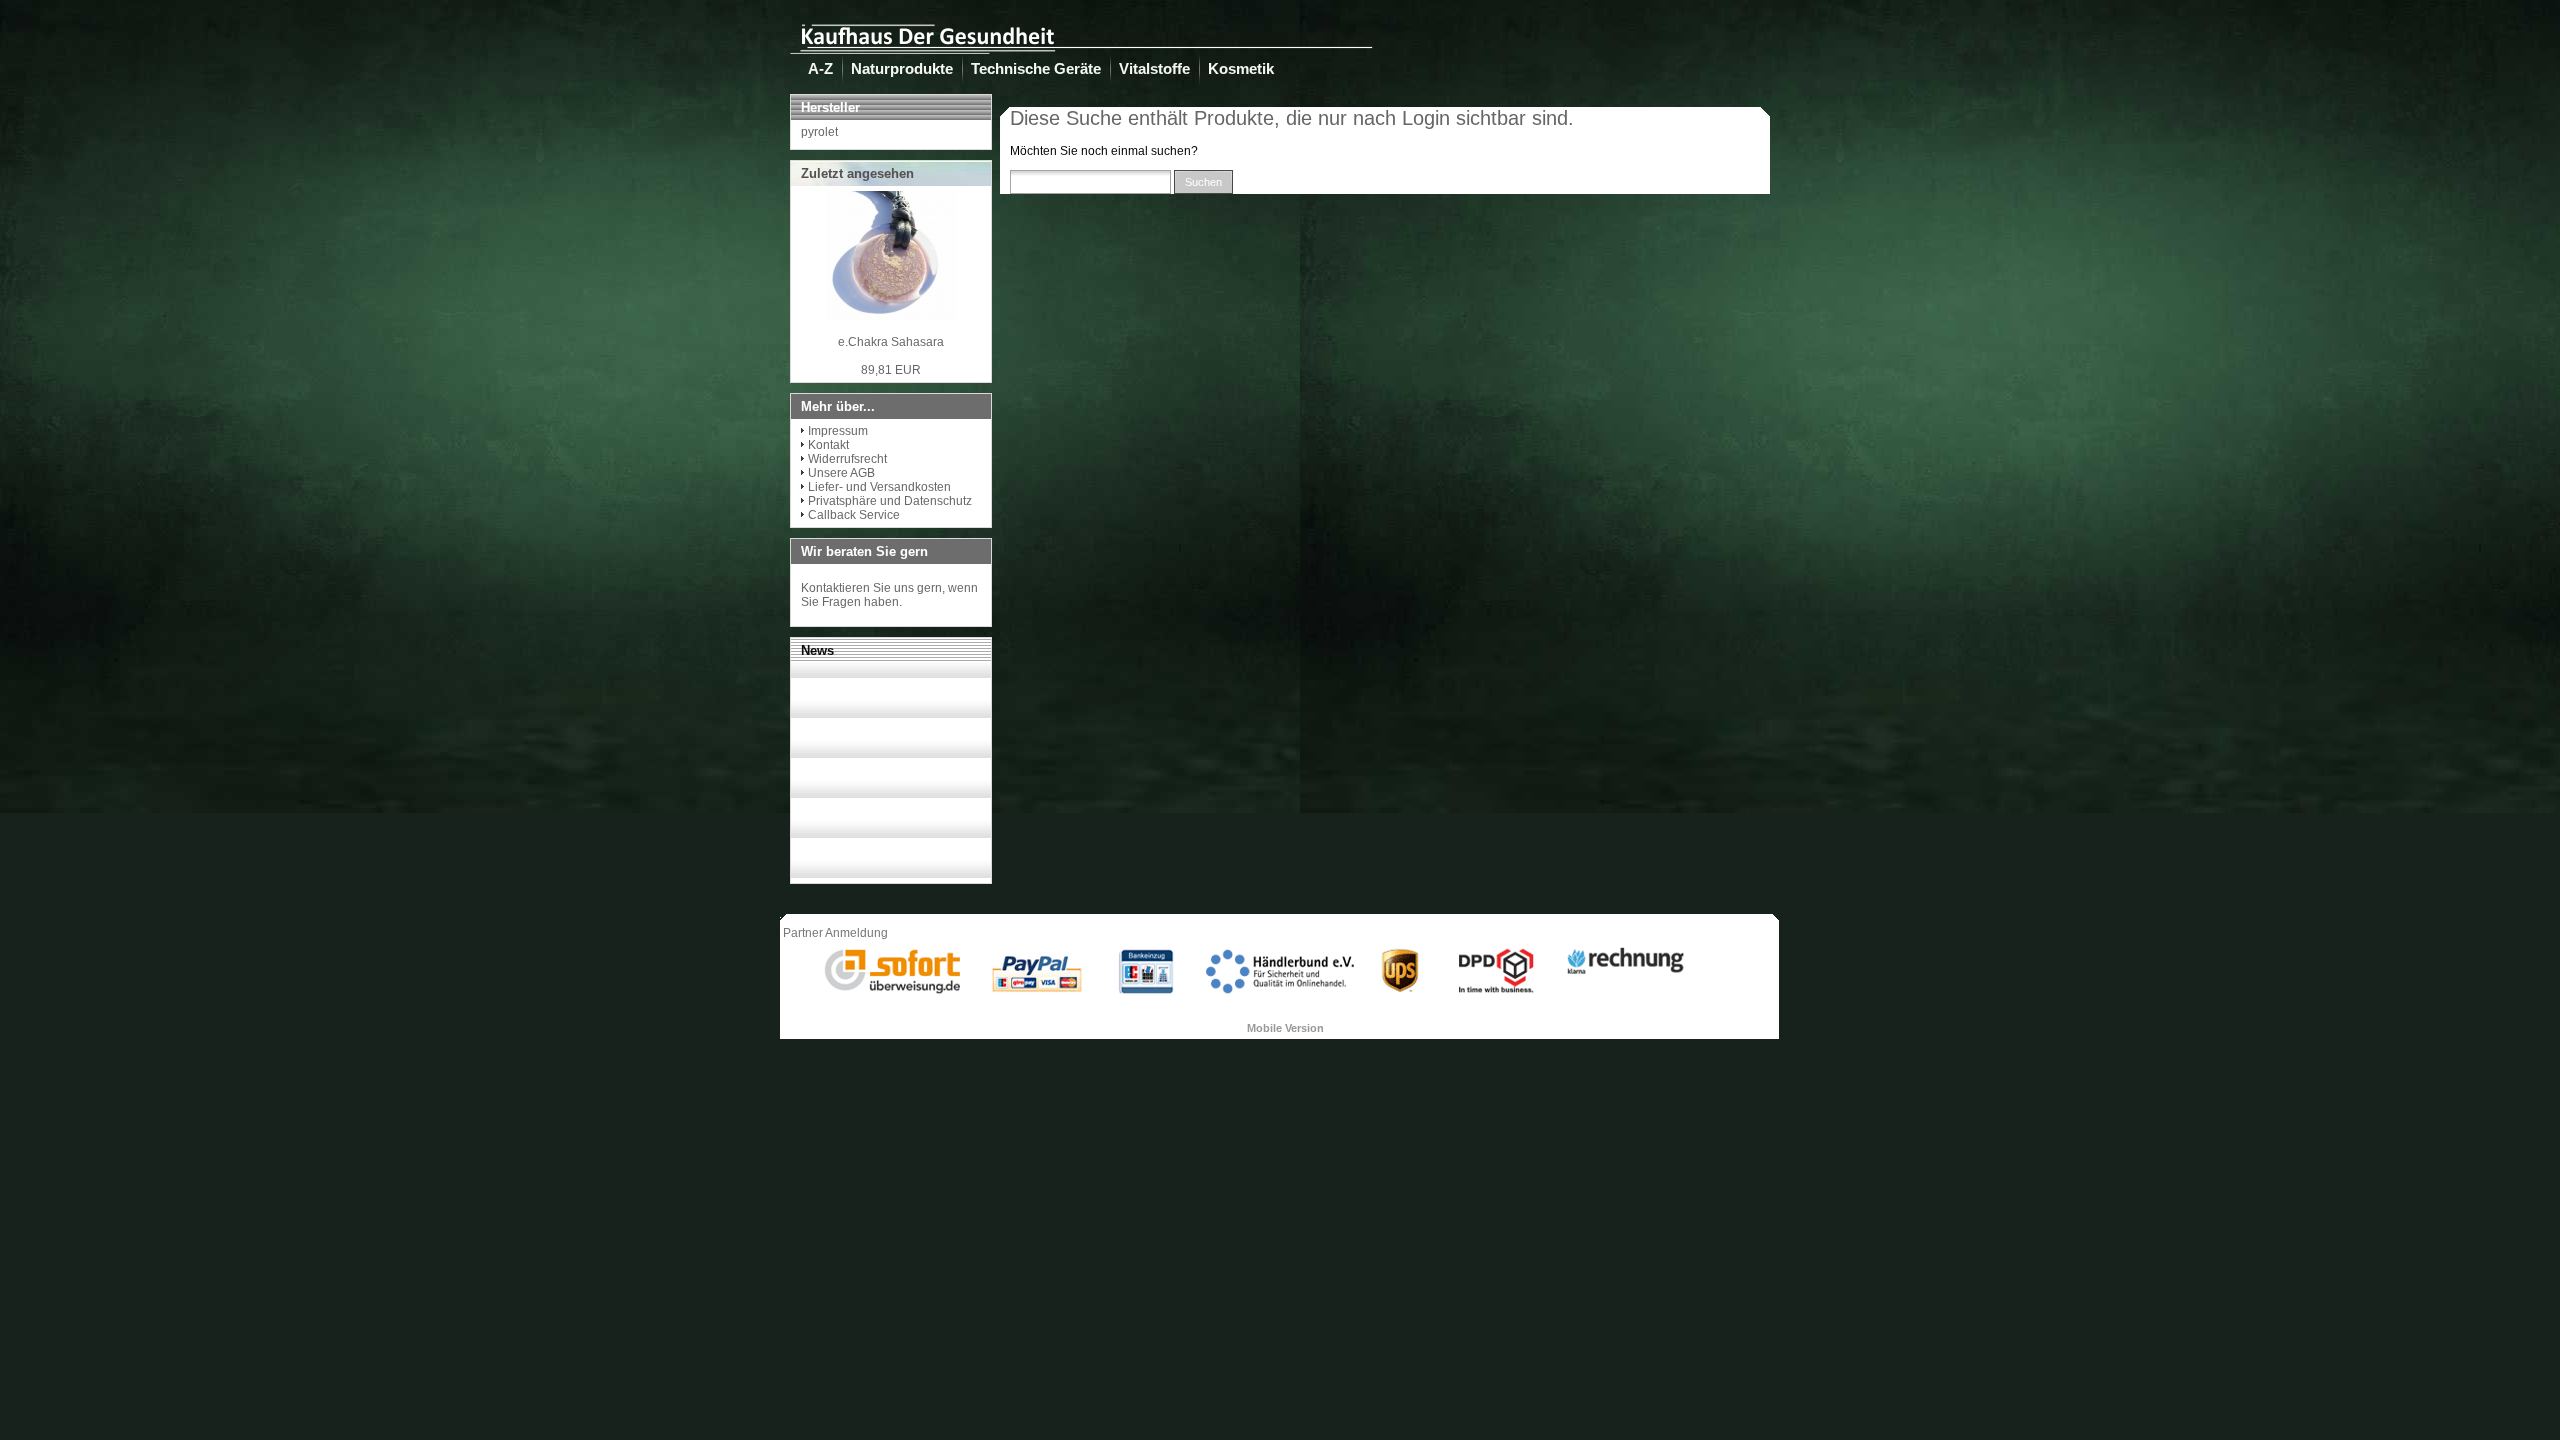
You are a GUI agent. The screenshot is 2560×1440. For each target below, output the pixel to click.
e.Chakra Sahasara (891, 342)
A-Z (820, 68)
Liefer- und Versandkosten (879, 487)
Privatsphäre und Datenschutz (890, 501)
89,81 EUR (891, 370)
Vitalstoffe (1154, 68)
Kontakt (828, 445)
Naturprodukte (902, 68)
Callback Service (854, 515)
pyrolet (819, 132)
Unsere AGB (841, 473)
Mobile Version (1285, 1028)
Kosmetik (1241, 68)
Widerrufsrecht (847, 459)
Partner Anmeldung (835, 933)
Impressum (838, 431)
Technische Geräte (1036, 68)
